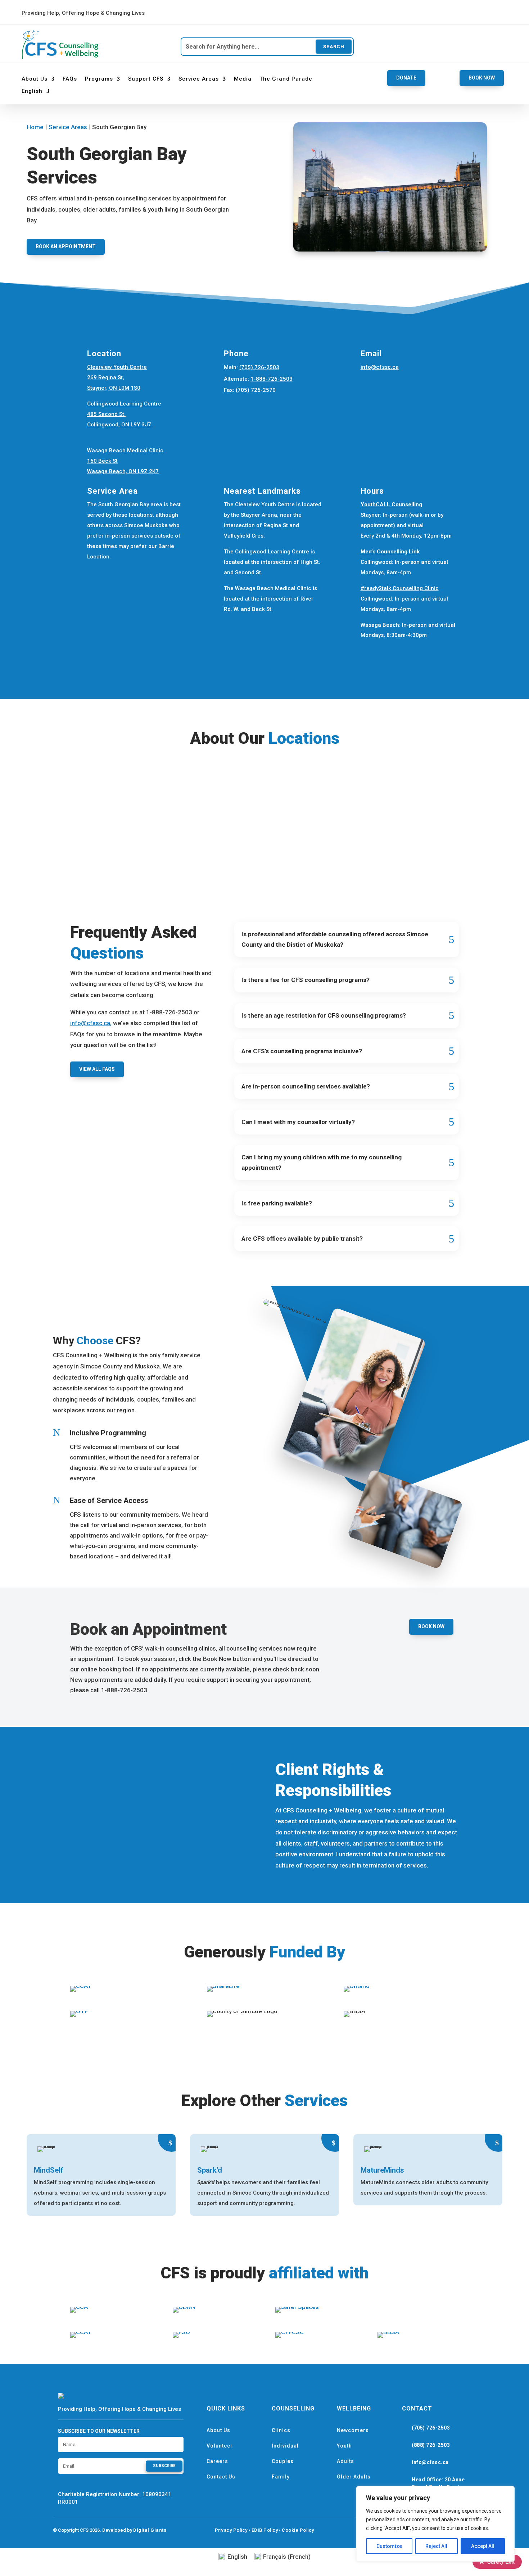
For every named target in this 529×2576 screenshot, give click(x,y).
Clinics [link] (281, 2430)
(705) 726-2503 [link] (259, 367)
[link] (245, 13)
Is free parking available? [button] (277, 1203)
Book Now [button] (482, 78)
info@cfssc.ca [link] (380, 367)
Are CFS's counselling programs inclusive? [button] (302, 1051)
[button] (164, 2466)
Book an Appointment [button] (66, 246)
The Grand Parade (286, 79)
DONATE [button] (406, 78)
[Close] (507, 2492)
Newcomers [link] (353, 2430)
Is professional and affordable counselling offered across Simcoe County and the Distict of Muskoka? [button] (335, 939)
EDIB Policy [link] (265, 2530)
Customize (389, 2546)
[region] (435, 2524)
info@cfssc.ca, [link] (91, 1023)
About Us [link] (218, 2430)
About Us (35, 79)
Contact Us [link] (221, 2477)
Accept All (483, 2546)
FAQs (70, 79)
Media (243, 79)
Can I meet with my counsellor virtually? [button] (298, 1122)
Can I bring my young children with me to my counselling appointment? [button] (322, 1162)
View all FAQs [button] (97, 1069)
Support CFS (146, 79)
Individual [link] (285, 2446)
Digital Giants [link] (150, 2530)
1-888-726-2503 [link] (272, 379)
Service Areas (199, 79)
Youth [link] (344, 2446)
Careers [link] (217, 2461)
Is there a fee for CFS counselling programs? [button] (306, 980)
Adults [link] (345, 2461)
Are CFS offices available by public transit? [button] (302, 1239)
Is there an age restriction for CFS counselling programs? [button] (324, 1015)
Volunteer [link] (220, 2446)
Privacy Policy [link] (231, 2530)
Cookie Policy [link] (298, 2530)
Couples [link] (283, 2461)
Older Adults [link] (354, 2477)
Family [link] (281, 2477)
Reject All (436, 2546)
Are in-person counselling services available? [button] (306, 1086)
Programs (99, 79)
